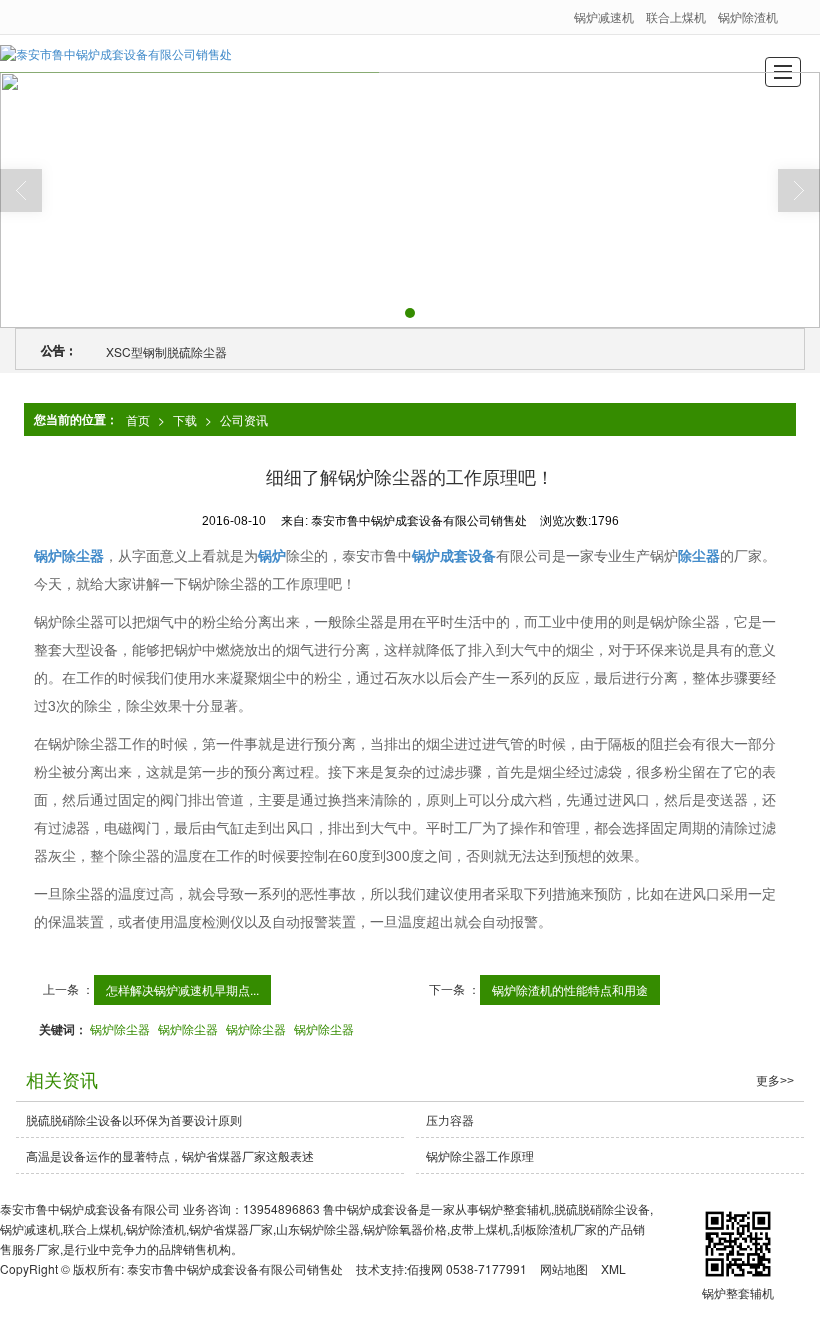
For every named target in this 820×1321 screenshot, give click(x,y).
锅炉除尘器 (120, 1028)
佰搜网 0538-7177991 (467, 1268)
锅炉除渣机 (748, 16)
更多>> (775, 1081)
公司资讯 (244, 419)
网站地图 (564, 1268)
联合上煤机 (676, 16)
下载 (185, 419)
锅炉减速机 (604, 16)
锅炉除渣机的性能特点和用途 (570, 989)
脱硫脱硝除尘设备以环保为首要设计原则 (134, 1119)
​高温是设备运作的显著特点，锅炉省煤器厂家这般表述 (170, 1155)
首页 (138, 419)
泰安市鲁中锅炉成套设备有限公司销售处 (235, 1268)
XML (613, 1268)
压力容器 (450, 1119)
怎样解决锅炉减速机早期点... (182, 989)
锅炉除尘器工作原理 (480, 1155)
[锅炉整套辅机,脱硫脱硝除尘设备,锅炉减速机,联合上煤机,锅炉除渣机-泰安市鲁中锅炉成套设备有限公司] (116, 53)
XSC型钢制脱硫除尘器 (166, 351)
